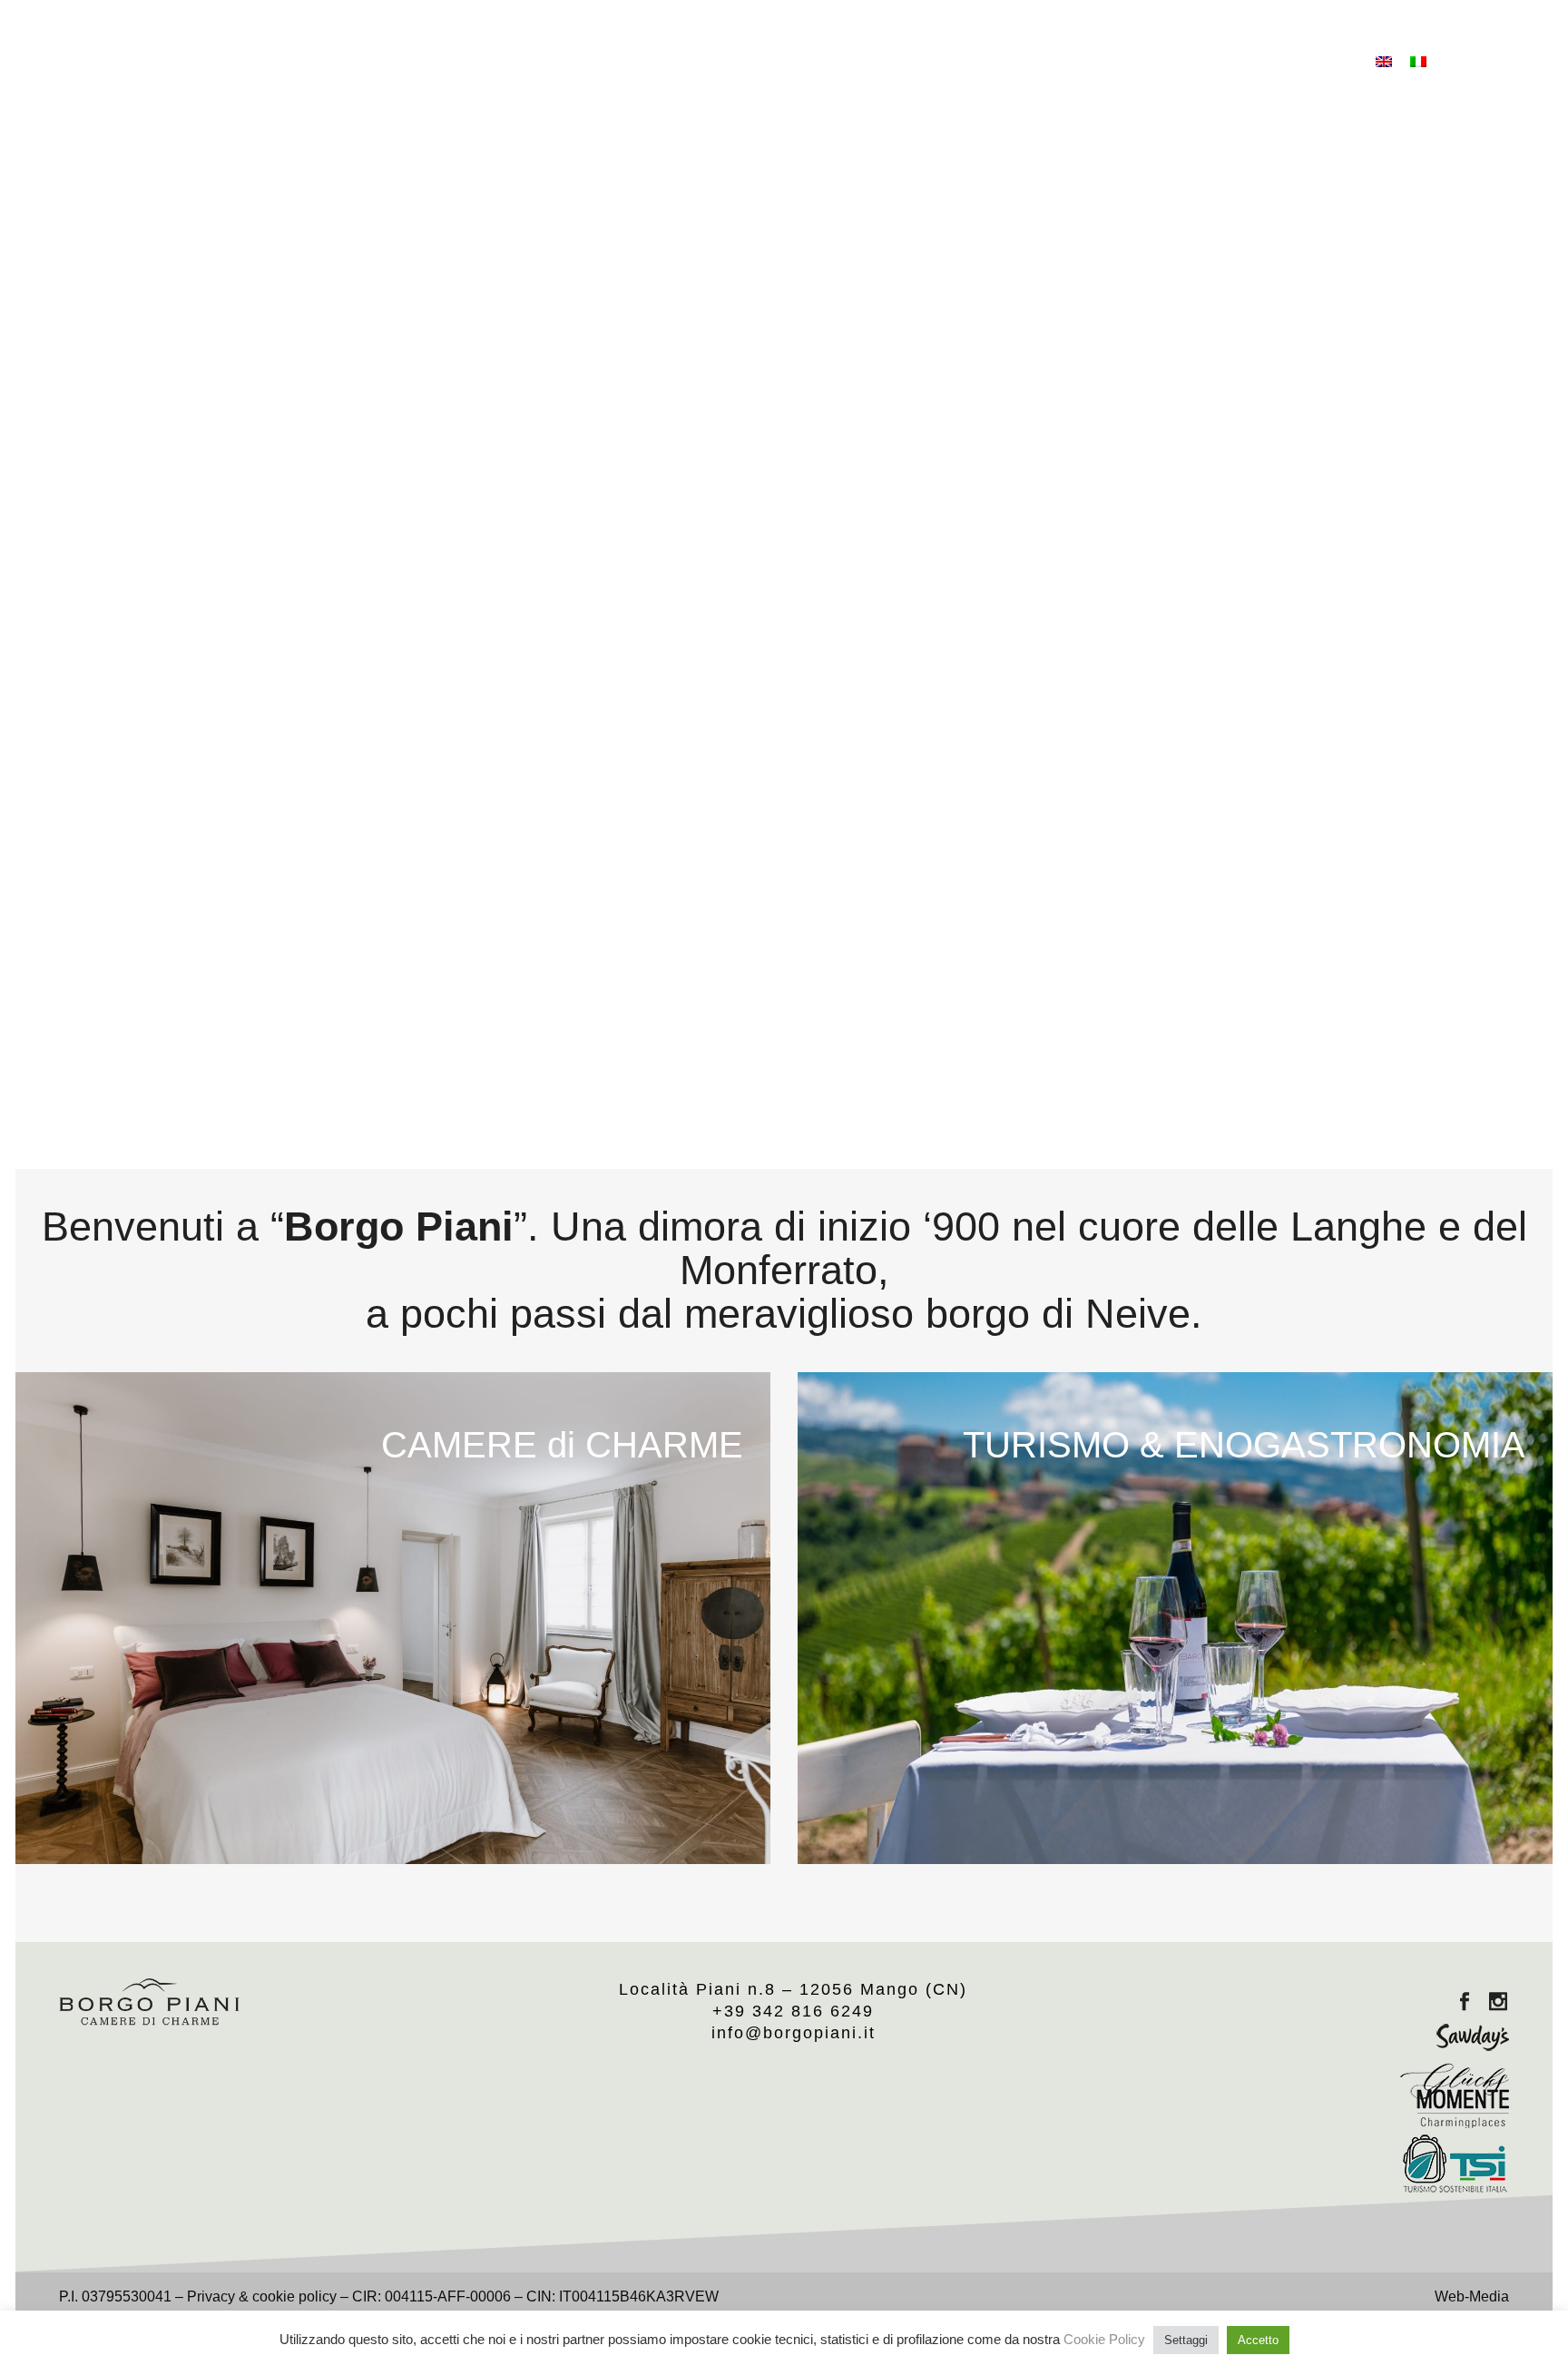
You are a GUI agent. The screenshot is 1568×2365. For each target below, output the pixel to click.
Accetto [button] (1258, 2340)
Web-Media (1472, 2296)
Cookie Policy (1104, 2339)
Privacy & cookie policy (262, 2296)
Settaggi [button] (1186, 2340)
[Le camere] (393, 1618)
